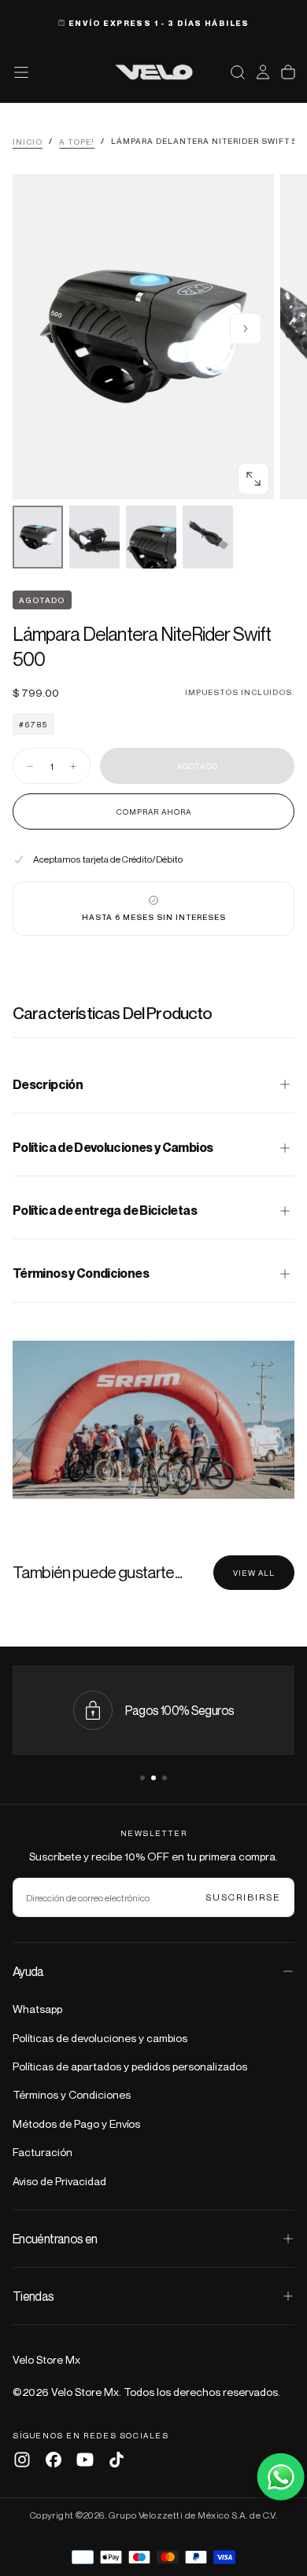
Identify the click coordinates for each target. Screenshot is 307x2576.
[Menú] (21, 72)
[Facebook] (54, 2460)
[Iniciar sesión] (263, 72)
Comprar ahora (154, 811)
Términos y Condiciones (72, 2094)
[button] (238, 72)
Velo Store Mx (46, 2359)
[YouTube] (85, 2460)
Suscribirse (243, 1897)
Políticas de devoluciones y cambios (100, 2038)
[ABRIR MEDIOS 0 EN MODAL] (253, 479)
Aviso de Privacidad (59, 2181)
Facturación (43, 2152)
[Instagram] (22, 2460)
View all (254, 1573)
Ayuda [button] (28, 1971)
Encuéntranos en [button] (55, 2239)
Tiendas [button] (33, 2296)
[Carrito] (288, 72)
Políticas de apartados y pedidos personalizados (130, 2066)
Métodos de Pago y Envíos (76, 2123)
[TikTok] (117, 2460)
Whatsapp (37, 2009)
